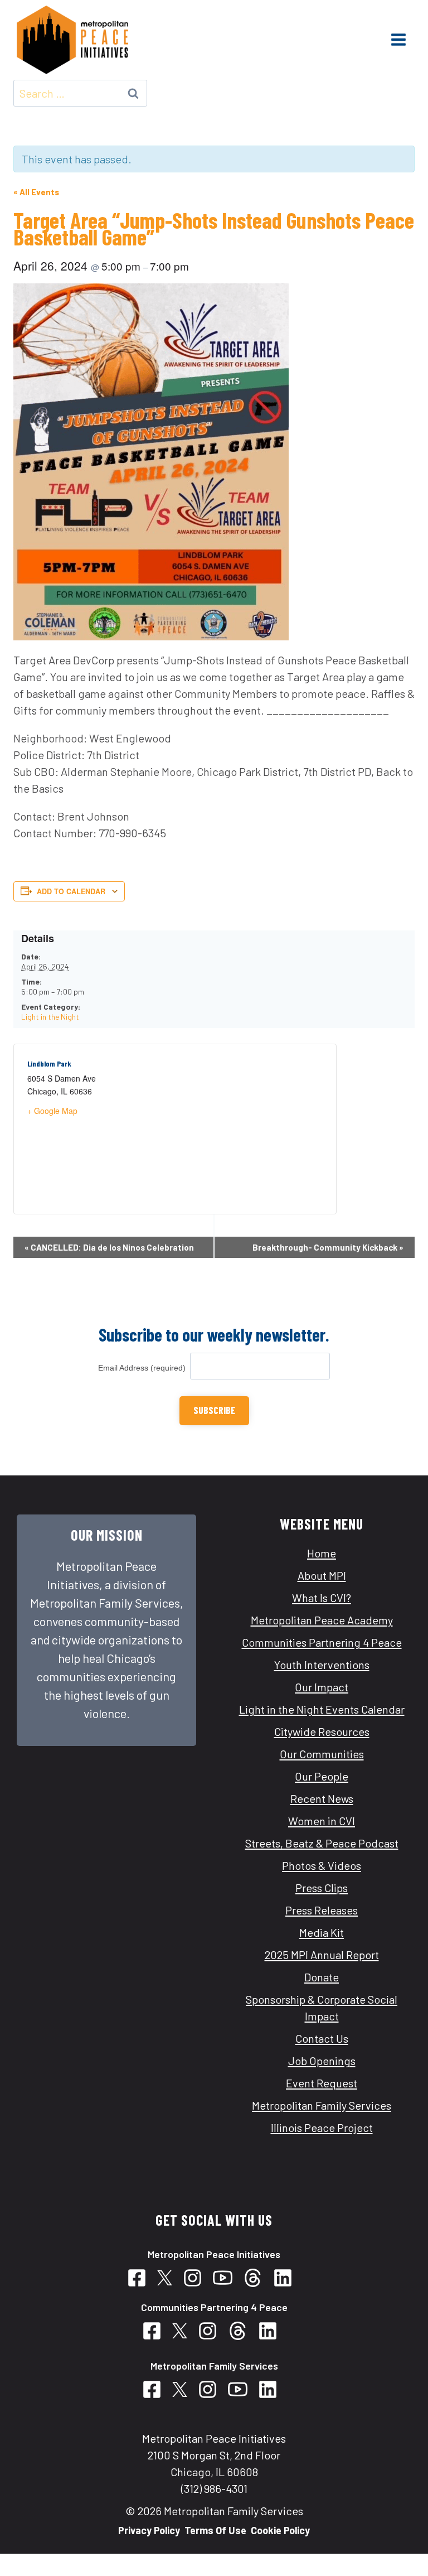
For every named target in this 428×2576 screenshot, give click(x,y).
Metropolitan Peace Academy (322, 1620)
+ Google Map (52, 1111)
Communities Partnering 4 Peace (322, 1642)
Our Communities (322, 1754)
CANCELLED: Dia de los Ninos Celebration (109, 1247)
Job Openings (322, 2061)
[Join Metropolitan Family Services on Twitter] (184, 2389)
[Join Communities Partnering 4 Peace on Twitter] (169, 2278)
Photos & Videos (322, 1865)
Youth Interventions (322, 1665)
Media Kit (322, 1932)
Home (322, 1553)
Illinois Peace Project (322, 2128)
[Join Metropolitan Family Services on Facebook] (156, 2389)
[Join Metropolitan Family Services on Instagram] (212, 2389)
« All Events (36, 192)
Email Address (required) (144, 1368)
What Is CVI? (322, 1598)
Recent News (322, 1798)
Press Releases (322, 1910)
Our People (322, 1776)
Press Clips (322, 1888)
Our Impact (322, 1687)
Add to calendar (71, 891)
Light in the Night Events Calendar (322, 1709)
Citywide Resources (322, 1731)
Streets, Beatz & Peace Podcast (322, 1843)
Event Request (322, 2083)
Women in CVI (322, 1821)
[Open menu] (398, 40)
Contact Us (322, 2038)
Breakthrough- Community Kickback (328, 1247)
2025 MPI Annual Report (322, 1955)
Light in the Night (50, 1017)
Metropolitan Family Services (322, 2105)
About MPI (322, 1575)
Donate (322, 1977)
